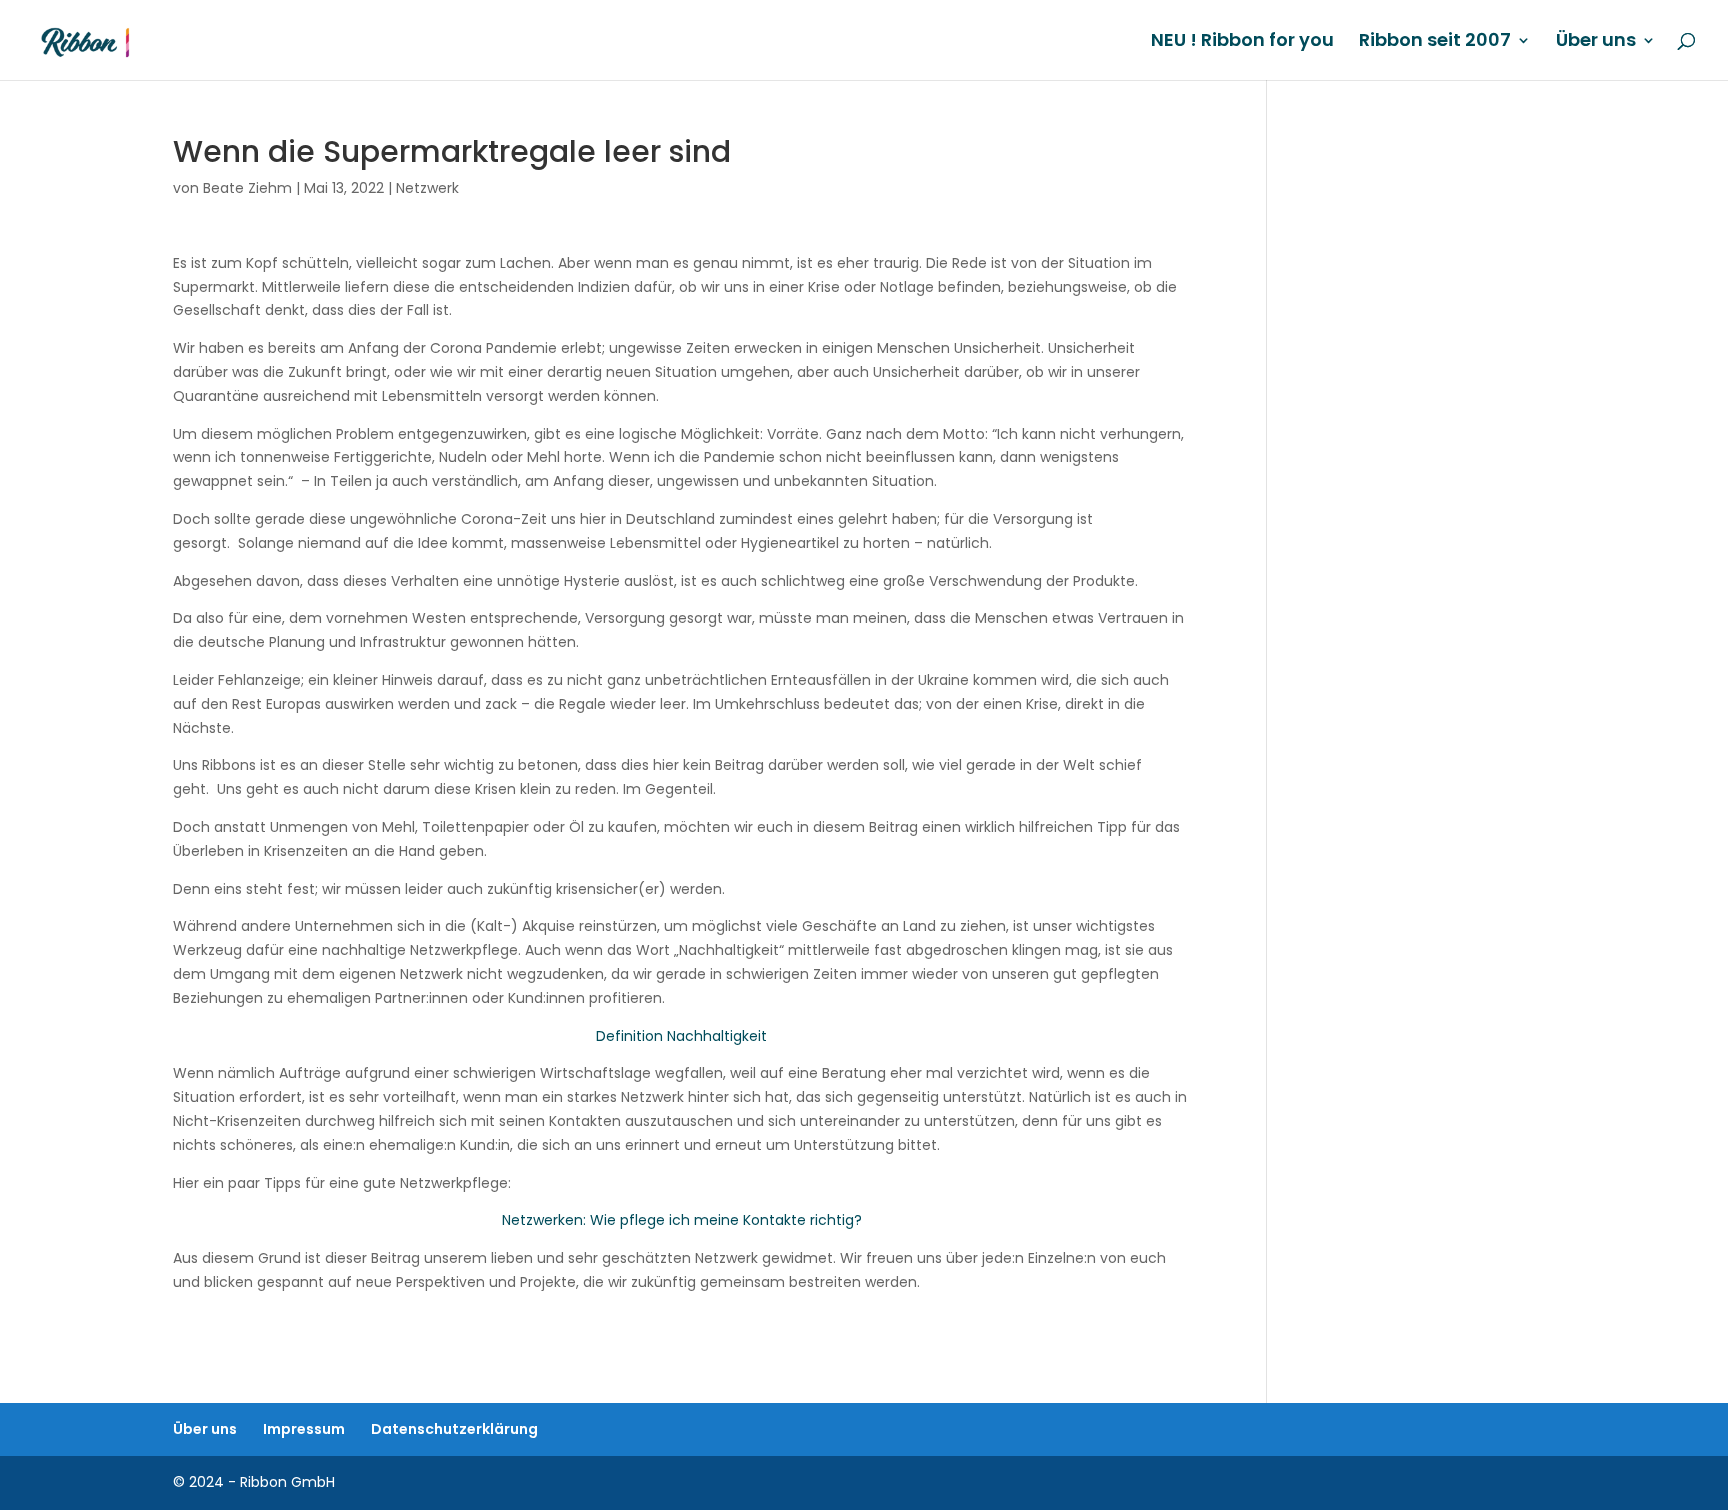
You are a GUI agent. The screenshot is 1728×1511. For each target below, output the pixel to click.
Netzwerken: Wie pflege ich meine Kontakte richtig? (682, 1220)
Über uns (1596, 42)
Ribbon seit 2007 (1435, 42)
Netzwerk (427, 188)
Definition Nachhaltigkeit (681, 1036)
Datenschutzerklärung (454, 1429)
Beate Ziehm (247, 188)
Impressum (304, 1429)
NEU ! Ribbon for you (1242, 42)
